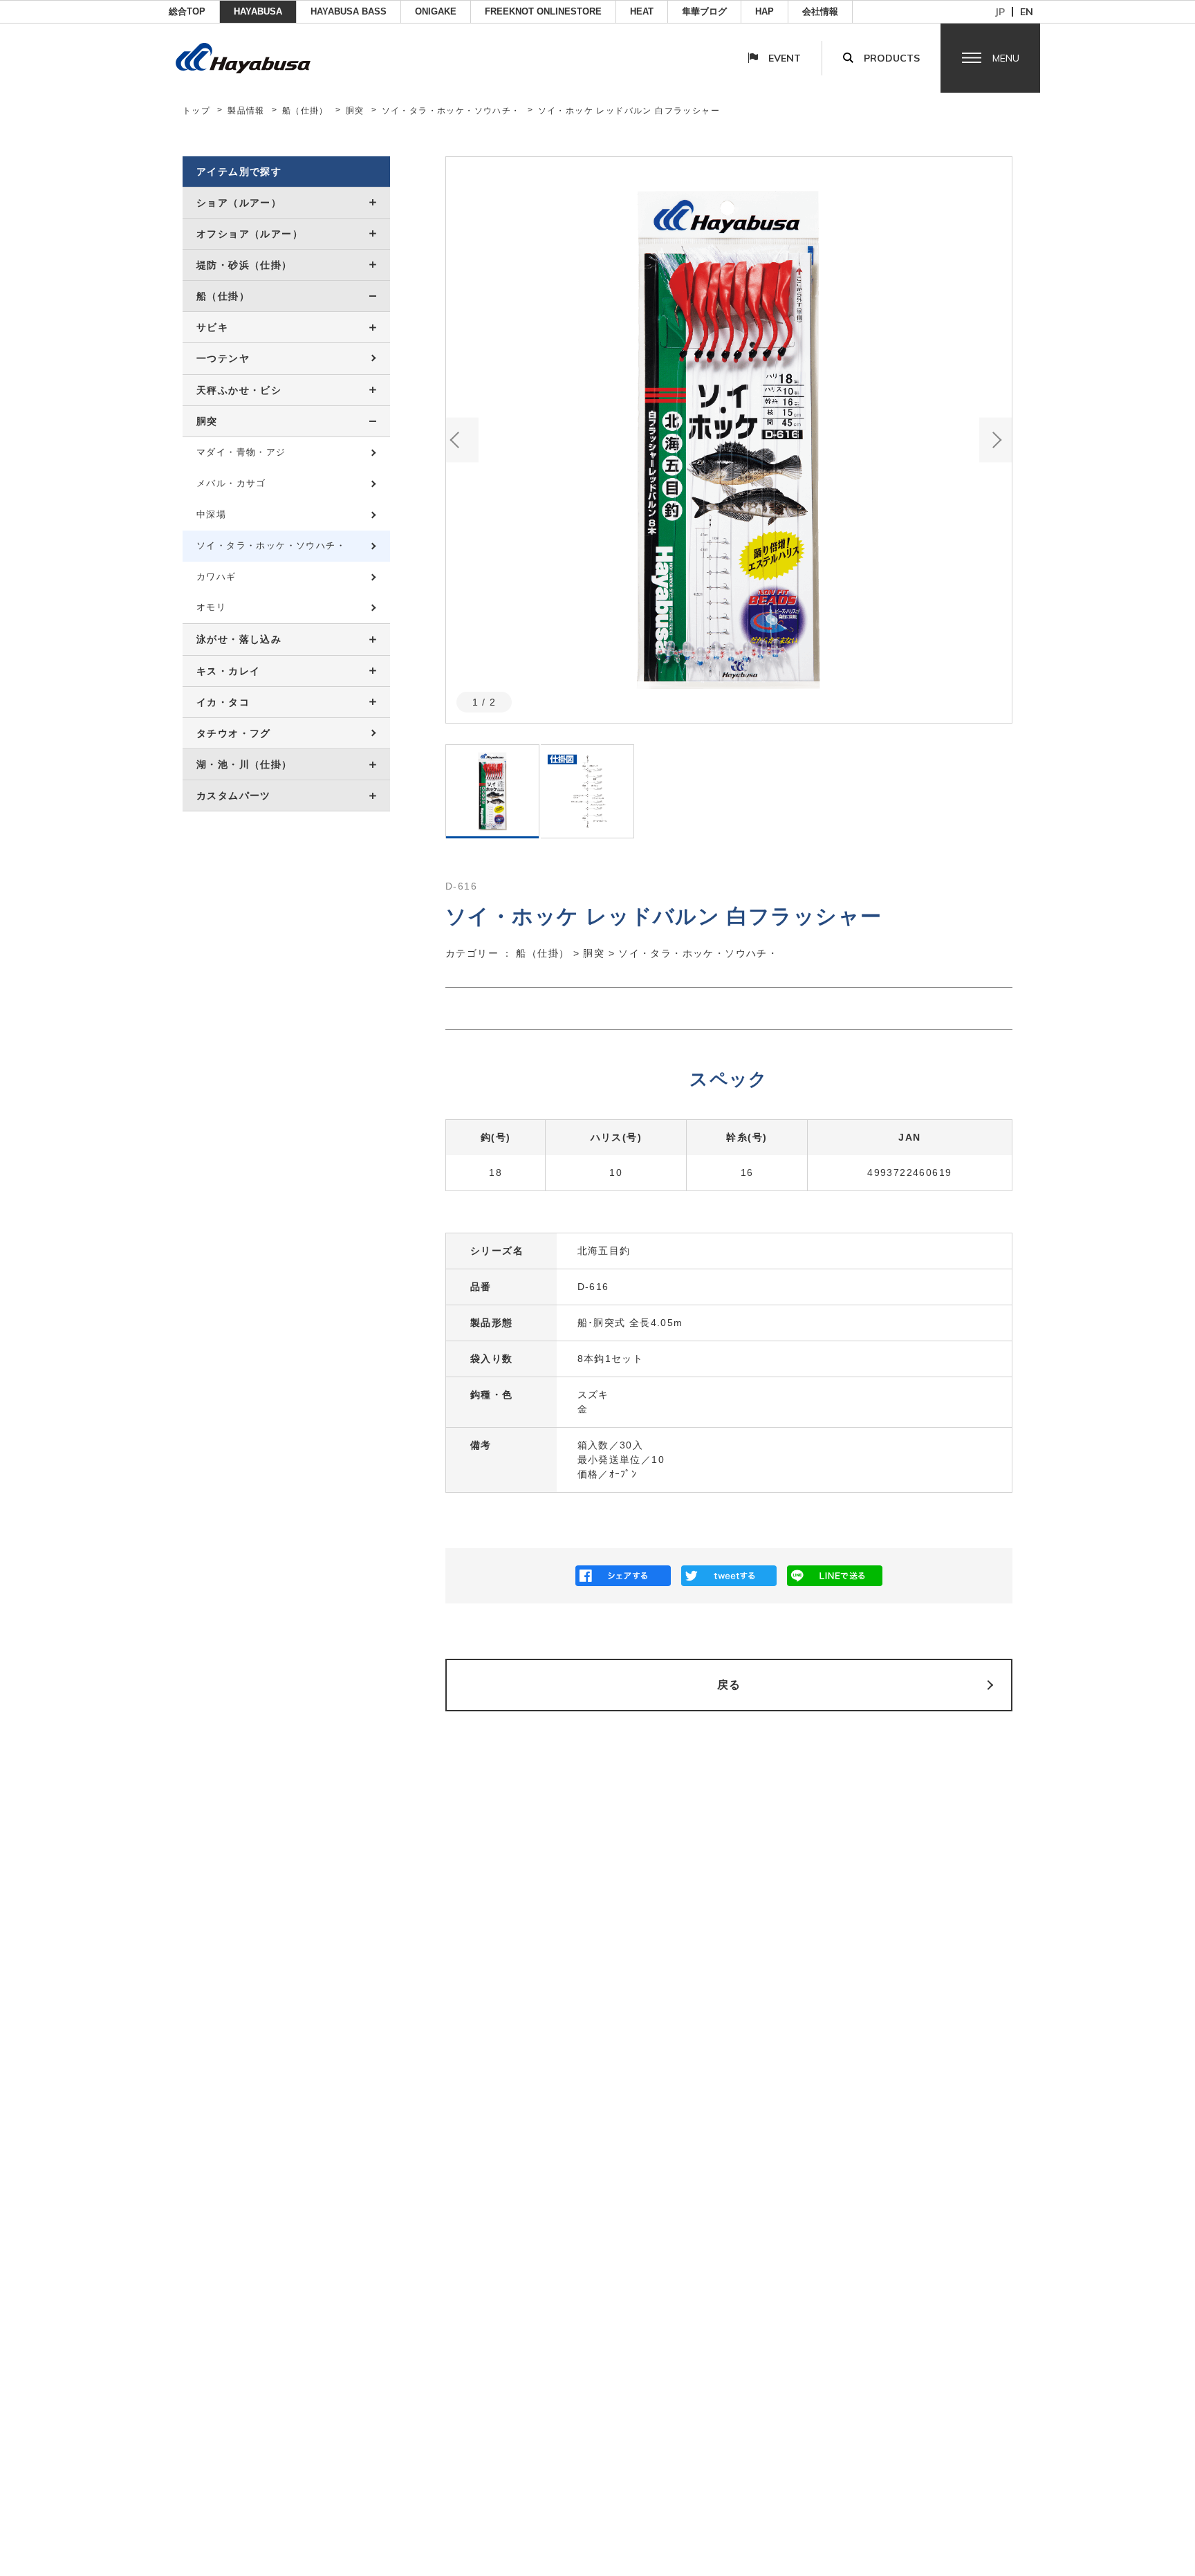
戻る (729, 1685)
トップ (196, 111)
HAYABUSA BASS (349, 11)
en (1027, 12)
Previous (462, 440)
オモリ (211, 607)
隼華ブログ (704, 11)
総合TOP (187, 11)
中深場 (211, 514)
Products (892, 58)
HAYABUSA (258, 11)
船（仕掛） (305, 111)
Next (995, 440)
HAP (765, 11)
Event (785, 58)
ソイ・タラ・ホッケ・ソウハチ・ (451, 111)
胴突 (355, 111)
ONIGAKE (436, 11)
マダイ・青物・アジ (241, 452)
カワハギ (216, 577)
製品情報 (246, 111)
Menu (1006, 58)
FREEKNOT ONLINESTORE (543, 11)
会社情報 (820, 11)
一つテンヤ (223, 358)
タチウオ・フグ (234, 733)
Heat (642, 11)
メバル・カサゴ (231, 483)
